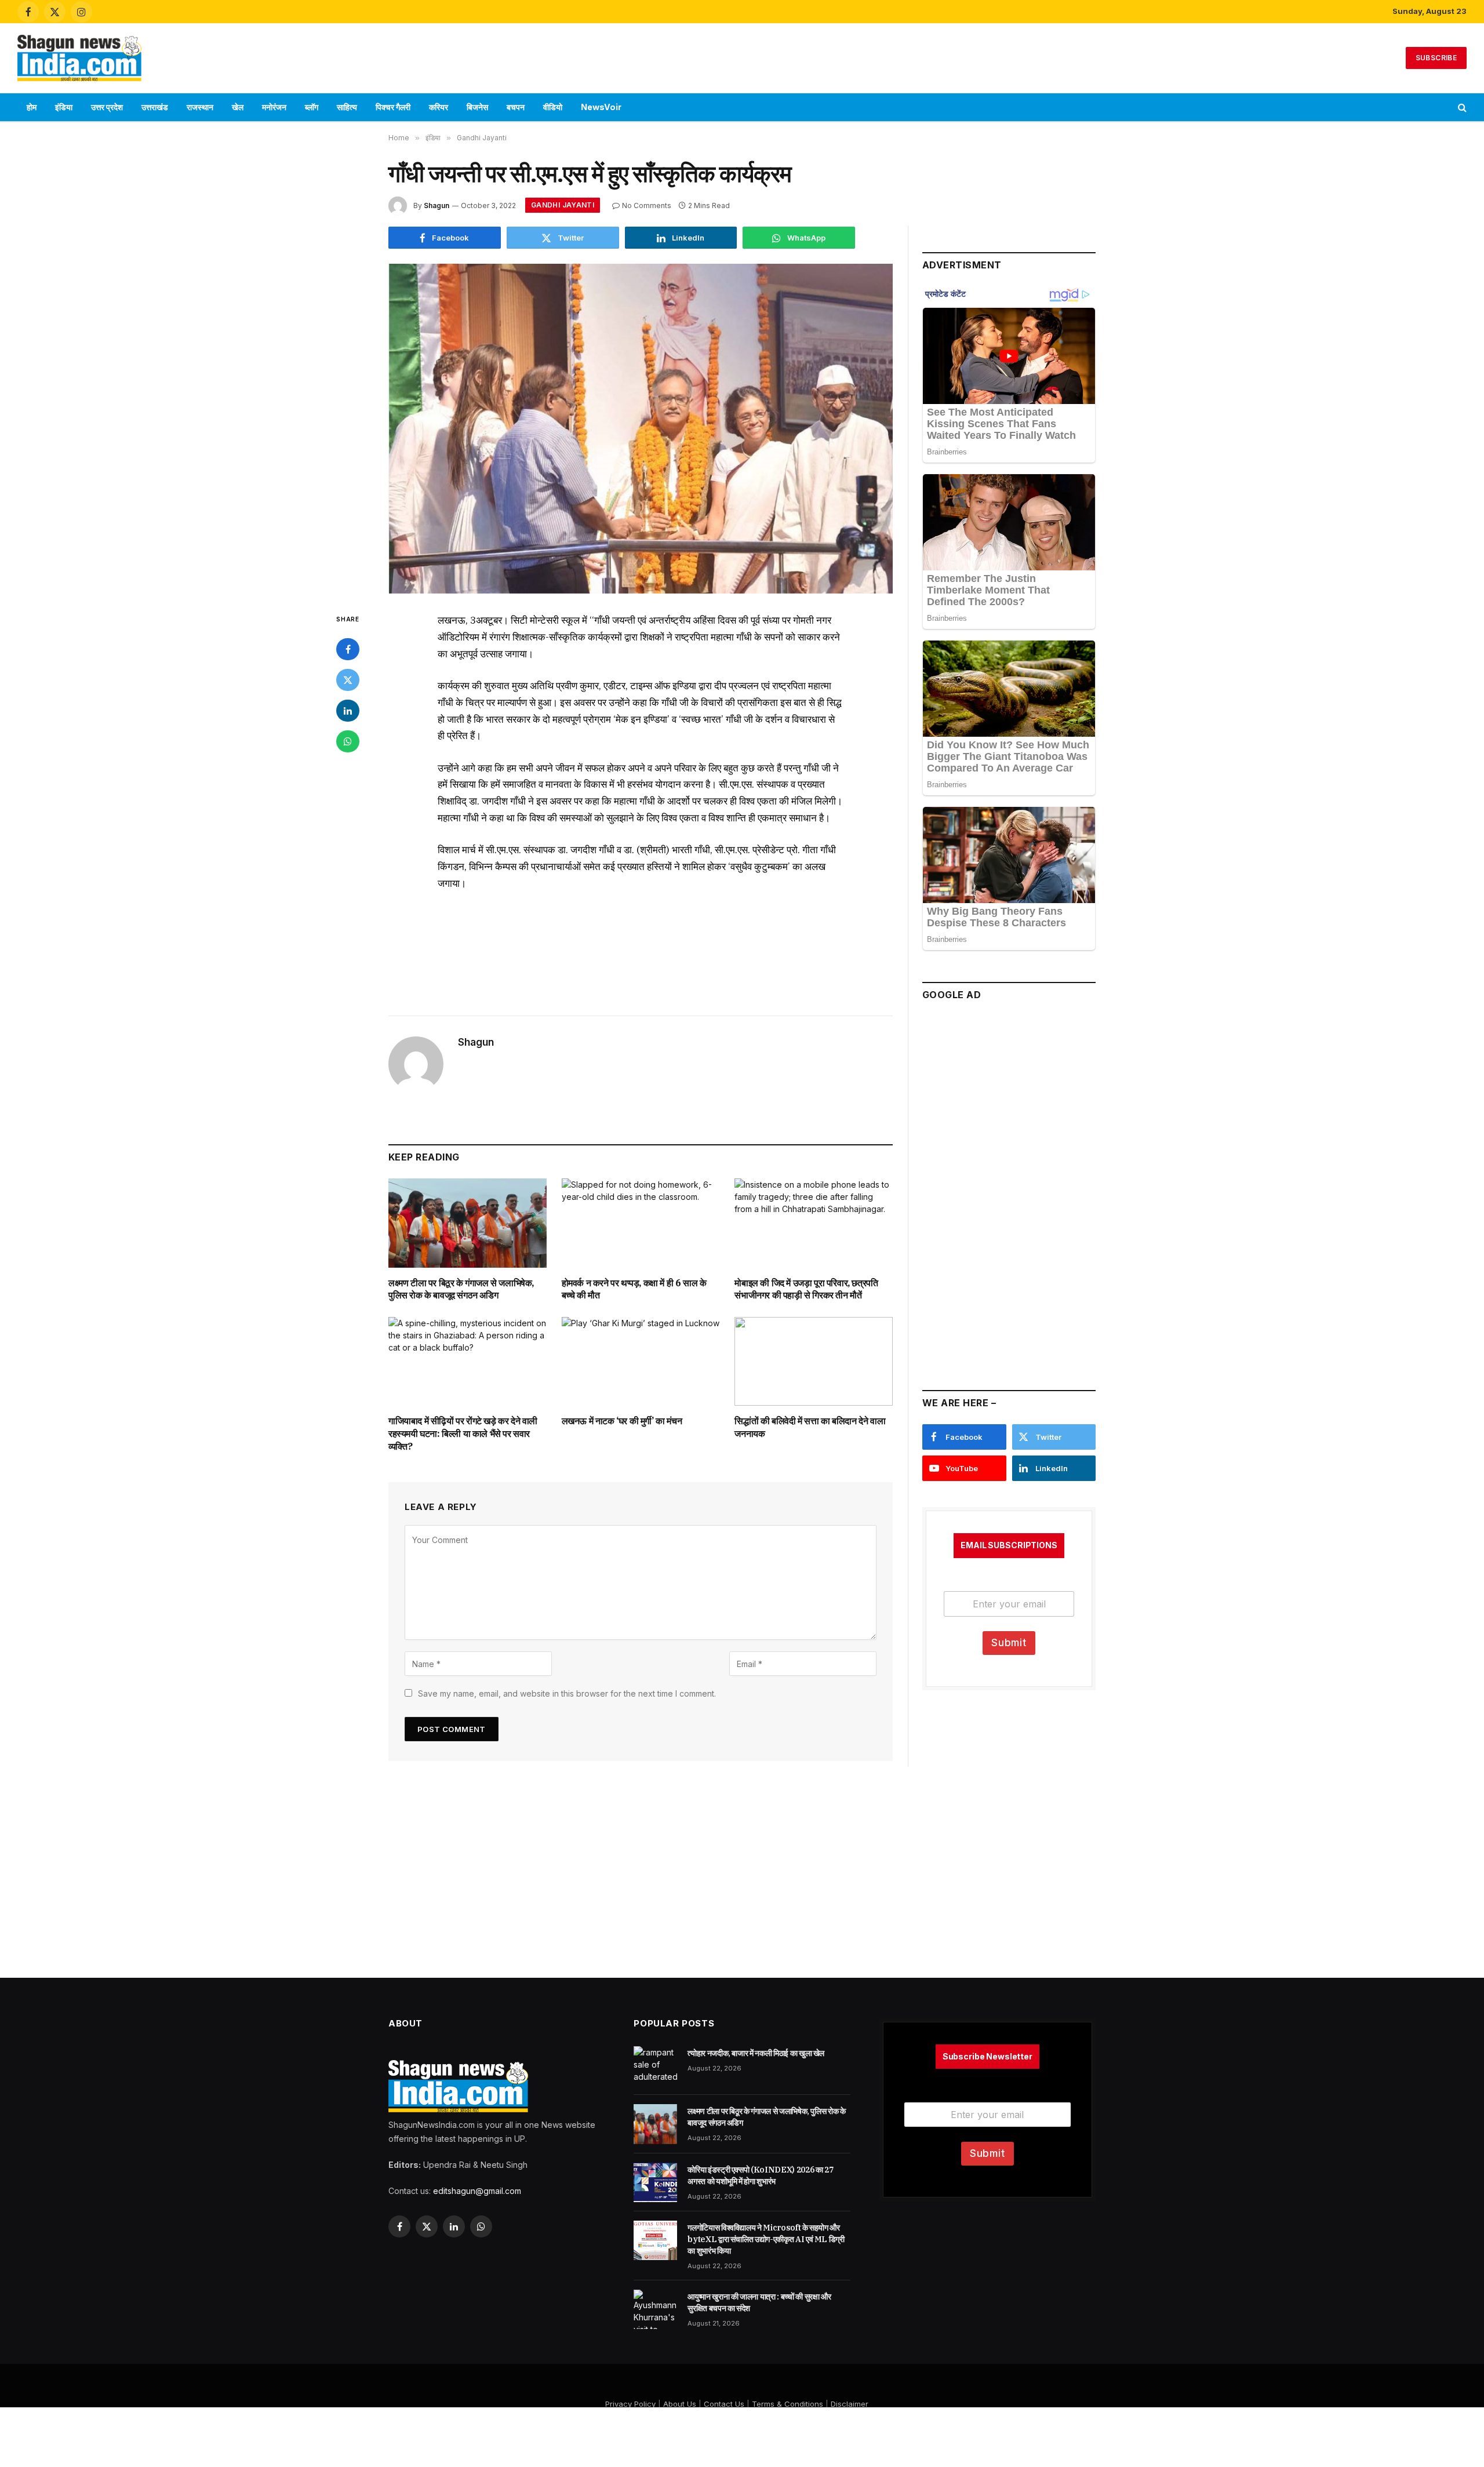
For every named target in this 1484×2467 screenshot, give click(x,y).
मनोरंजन (274, 107)
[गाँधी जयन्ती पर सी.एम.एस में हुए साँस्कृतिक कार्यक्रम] (641, 429)
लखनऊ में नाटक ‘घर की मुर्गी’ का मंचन (622, 1421)
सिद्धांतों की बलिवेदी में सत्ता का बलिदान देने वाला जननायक (810, 1427)
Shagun (437, 205)
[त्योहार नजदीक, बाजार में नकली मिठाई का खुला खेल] (655, 2066)
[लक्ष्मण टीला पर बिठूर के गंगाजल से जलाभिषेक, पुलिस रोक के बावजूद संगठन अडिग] (468, 1223)
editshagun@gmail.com (477, 2191)
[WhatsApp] (348, 741)
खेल (238, 107)
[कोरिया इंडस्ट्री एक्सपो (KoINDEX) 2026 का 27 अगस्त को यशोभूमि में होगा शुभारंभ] (655, 2182)
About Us (680, 2404)
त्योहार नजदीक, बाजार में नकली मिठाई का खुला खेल (756, 2053)
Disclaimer (850, 2404)
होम (32, 107)
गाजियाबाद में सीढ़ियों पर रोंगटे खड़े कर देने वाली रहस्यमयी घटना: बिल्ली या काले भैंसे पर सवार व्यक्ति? (463, 1433)
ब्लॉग (312, 107)
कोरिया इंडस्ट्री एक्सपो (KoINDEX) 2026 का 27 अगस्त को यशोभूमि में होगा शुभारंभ (760, 2175)
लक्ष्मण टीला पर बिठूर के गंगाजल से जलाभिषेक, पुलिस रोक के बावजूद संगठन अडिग (461, 1289)
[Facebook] (348, 649)
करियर (439, 107)
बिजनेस (477, 107)
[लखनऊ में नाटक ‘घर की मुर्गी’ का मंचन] (641, 1361)
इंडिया (64, 107)
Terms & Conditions (788, 2404)
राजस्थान (200, 107)
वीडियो (553, 107)
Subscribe (1436, 58)
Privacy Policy (630, 2404)
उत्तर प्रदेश (107, 107)
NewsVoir (601, 107)
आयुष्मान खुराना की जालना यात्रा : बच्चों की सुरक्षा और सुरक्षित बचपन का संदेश (759, 2302)
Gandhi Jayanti (563, 205)
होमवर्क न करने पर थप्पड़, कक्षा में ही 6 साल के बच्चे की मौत (634, 1289)
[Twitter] (348, 680)
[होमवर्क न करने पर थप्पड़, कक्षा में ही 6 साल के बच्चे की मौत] (641, 1223)
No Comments (647, 205)
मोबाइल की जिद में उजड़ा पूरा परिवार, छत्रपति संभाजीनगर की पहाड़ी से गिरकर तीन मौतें (806, 1289)
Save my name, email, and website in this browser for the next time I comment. (567, 1693)
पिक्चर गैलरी (393, 107)
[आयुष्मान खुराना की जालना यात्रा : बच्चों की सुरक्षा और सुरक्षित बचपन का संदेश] (655, 2309)
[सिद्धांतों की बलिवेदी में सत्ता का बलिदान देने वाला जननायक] (814, 1361)
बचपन (516, 107)
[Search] (1461, 108)
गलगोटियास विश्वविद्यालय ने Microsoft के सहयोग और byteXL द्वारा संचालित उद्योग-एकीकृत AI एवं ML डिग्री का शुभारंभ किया (766, 2239)
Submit (1009, 1643)
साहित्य (347, 107)
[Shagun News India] (79, 58)
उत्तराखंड (155, 107)
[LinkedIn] (348, 711)
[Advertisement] (742, 56)
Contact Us (724, 2404)
